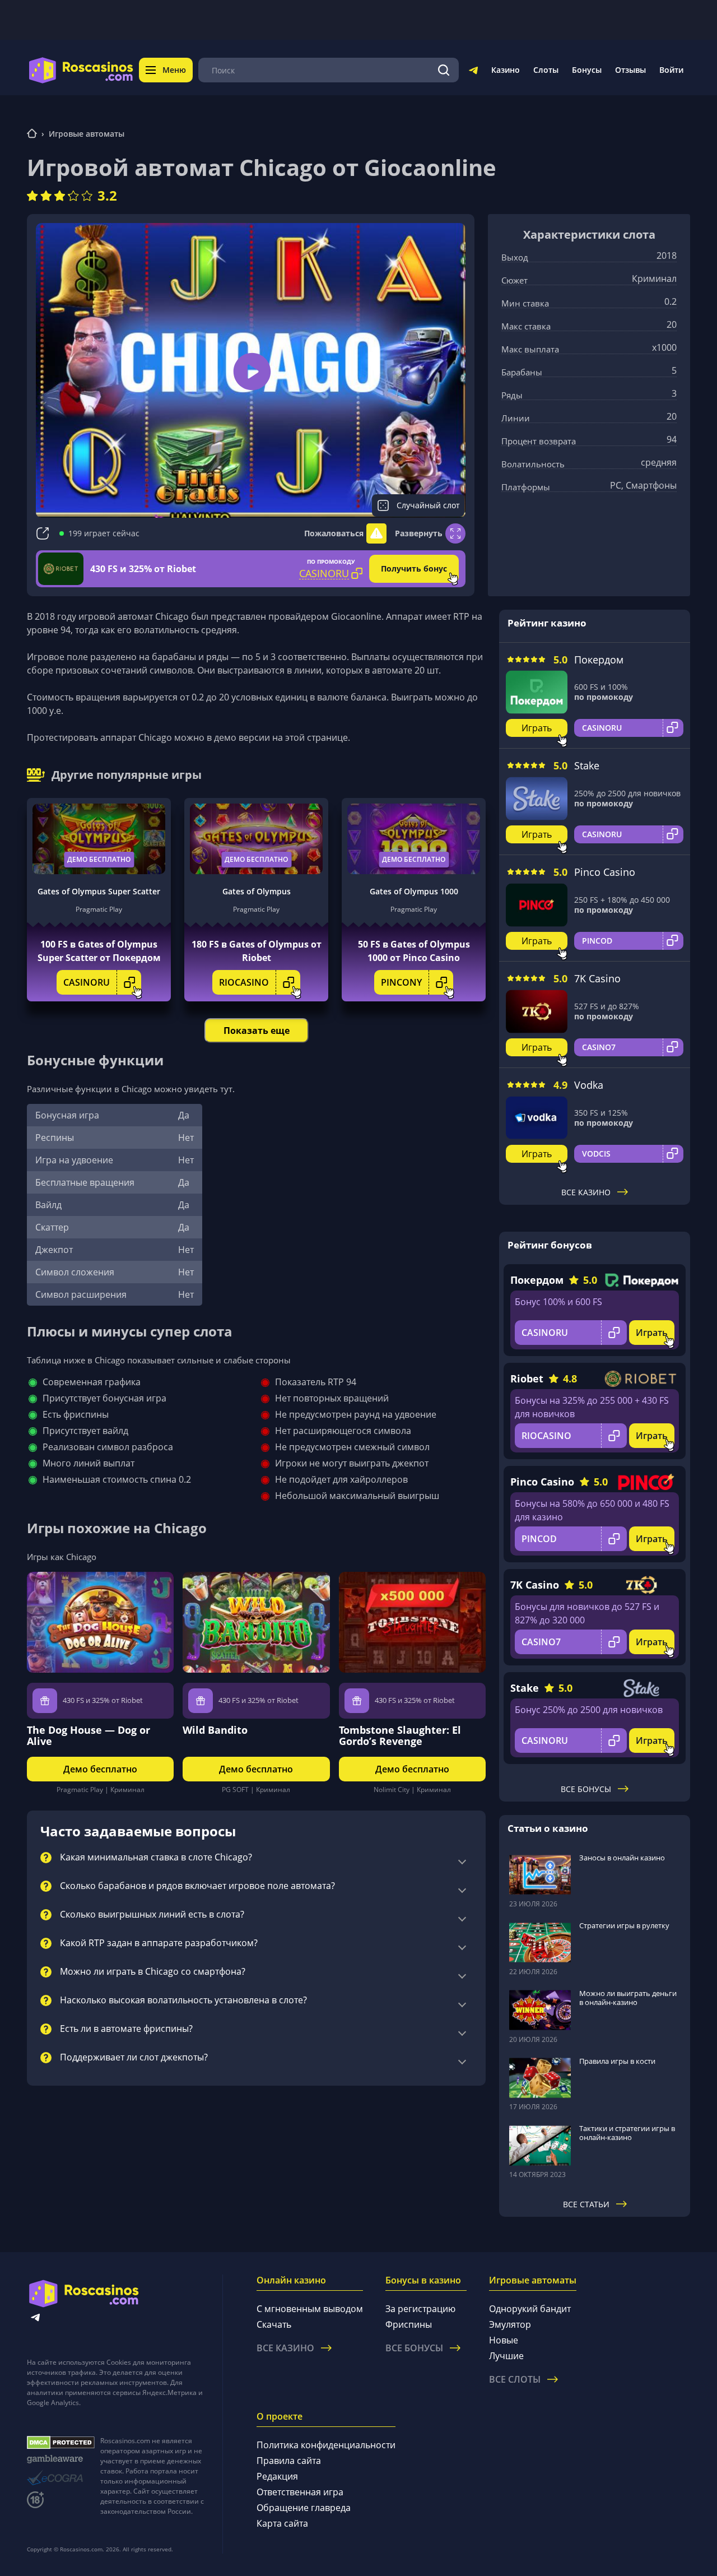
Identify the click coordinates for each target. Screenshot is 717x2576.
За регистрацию (420, 2309)
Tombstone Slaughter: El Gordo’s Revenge (400, 1735)
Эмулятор (510, 2324)
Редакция (277, 2476)
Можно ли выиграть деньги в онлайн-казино (628, 1998)
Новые (504, 2340)
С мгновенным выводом (310, 2309)
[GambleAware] (61, 2459)
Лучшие (506, 2356)
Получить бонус (414, 568)
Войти (671, 70)
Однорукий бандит (530, 2309)
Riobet (527, 1378)
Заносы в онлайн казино (622, 1858)
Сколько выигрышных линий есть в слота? (152, 1915)
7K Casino (597, 978)
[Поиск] (444, 70)
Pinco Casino (605, 872)
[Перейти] (473, 72)
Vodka (589, 1085)
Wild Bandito (215, 1730)
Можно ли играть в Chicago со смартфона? (153, 1972)
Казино (506, 70)
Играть (537, 728)
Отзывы (630, 70)
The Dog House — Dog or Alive (89, 1735)
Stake (587, 765)
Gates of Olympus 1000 (414, 891)
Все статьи (586, 2204)
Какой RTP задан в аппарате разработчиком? (159, 1943)
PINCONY (401, 982)
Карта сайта (282, 2523)
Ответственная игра (300, 2492)
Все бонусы (586, 1789)
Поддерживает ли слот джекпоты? (134, 2058)
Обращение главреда (304, 2508)
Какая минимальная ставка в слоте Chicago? (156, 1858)
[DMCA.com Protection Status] (61, 2443)
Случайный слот (428, 505)
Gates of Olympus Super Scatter (99, 891)
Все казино (586, 1192)
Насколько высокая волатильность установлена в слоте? (183, 2001)
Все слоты (515, 2379)
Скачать (274, 2324)
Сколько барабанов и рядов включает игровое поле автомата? (197, 1886)
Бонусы (587, 70)
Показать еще (257, 1031)
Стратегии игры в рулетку (624, 1925)
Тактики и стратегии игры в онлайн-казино (627, 2133)
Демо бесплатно (99, 859)
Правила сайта (289, 2461)
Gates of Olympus (257, 891)
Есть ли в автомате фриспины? (126, 2029)
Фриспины (409, 2324)
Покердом (599, 660)
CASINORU (87, 982)
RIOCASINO (244, 982)
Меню (174, 70)
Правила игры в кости (617, 2061)
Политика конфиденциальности (326, 2445)
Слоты (546, 70)
